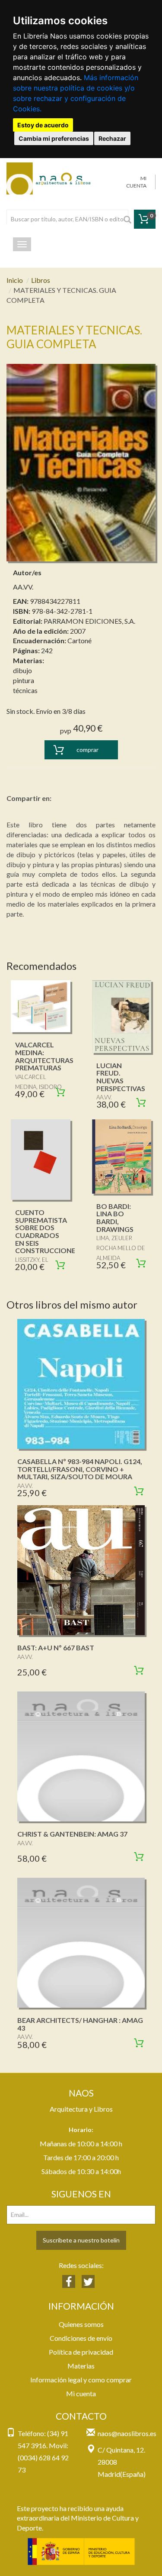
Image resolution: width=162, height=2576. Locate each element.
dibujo (22, 670)
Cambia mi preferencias (54, 138)
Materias (81, 2366)
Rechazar (112, 138)
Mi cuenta (81, 2393)
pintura (24, 680)
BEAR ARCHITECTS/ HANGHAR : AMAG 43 (80, 2024)
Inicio (15, 280)
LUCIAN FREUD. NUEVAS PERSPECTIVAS (121, 1077)
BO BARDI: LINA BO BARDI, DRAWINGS (115, 1218)
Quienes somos (81, 2324)
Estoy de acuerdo (43, 125)
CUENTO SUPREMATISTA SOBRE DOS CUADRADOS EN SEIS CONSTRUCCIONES (47, 1231)
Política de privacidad (81, 2352)
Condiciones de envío (81, 2338)
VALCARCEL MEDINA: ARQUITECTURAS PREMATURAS (44, 1056)
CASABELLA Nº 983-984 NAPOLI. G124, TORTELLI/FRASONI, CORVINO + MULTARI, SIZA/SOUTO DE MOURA (80, 1469)
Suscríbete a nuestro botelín (81, 2240)
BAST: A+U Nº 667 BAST (56, 1648)
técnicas (25, 690)
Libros (41, 280)
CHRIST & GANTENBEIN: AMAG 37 (72, 1834)
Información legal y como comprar (81, 2380)
